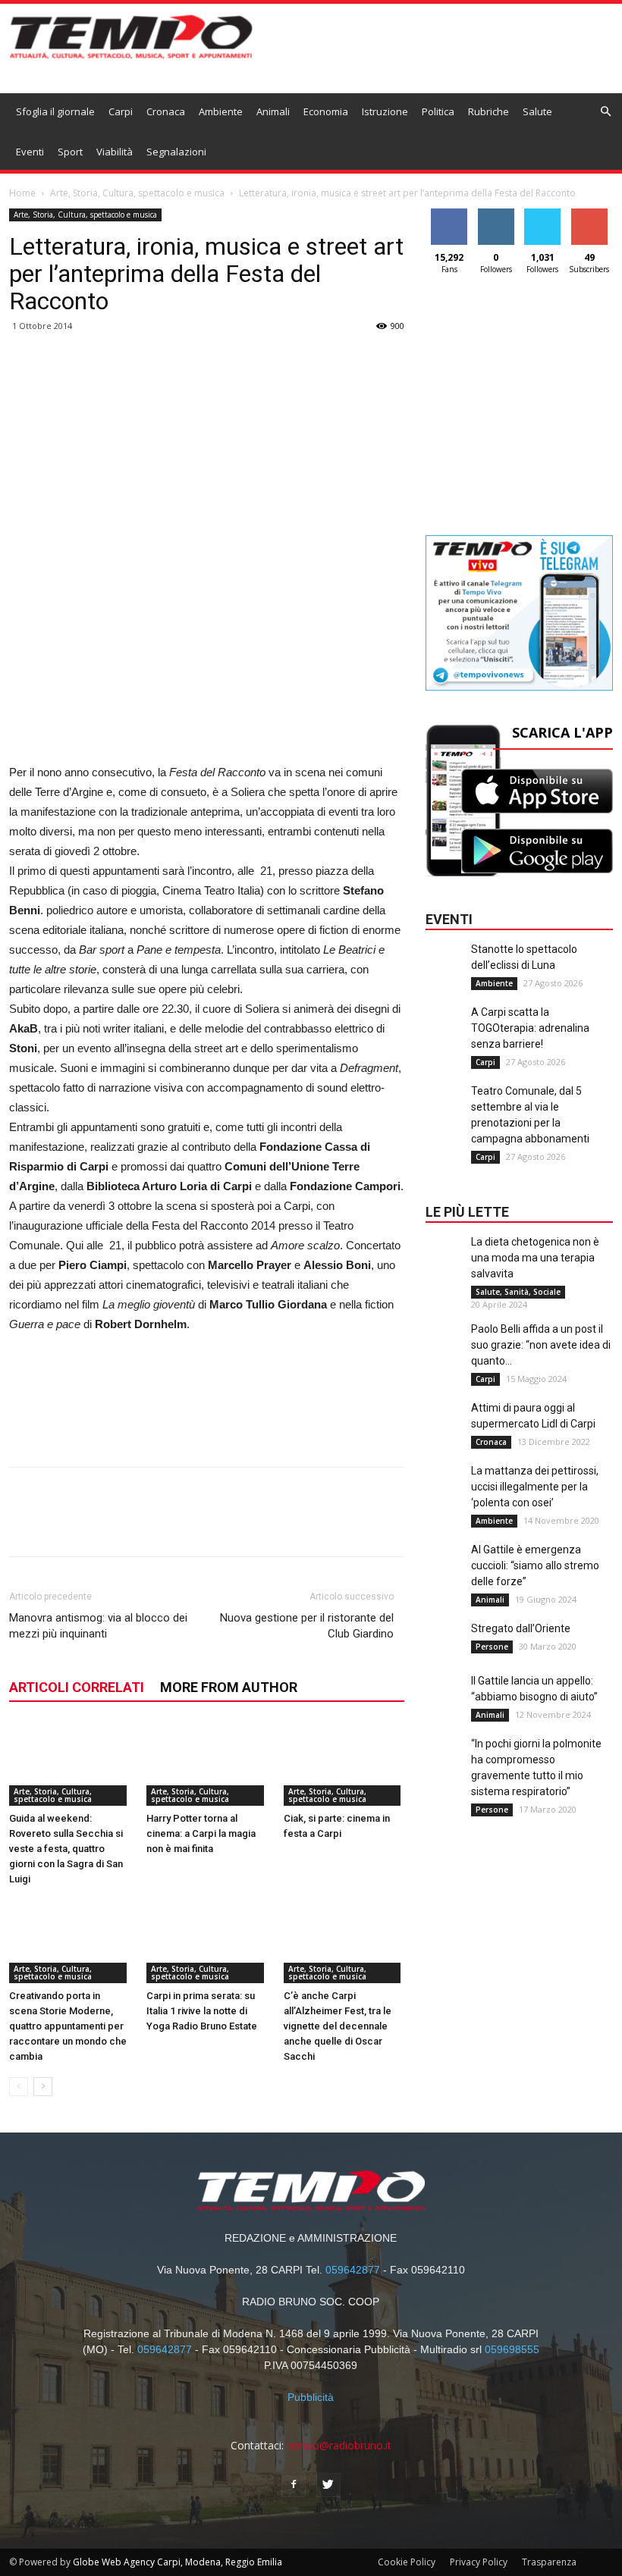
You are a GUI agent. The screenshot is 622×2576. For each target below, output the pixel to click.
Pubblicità (311, 2397)
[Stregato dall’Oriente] (445, 1651)
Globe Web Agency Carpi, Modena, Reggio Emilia (177, 2562)
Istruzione (385, 111)
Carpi (121, 111)
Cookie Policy (407, 2562)
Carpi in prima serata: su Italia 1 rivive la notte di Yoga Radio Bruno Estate (202, 2011)
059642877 (353, 2270)
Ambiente (221, 111)
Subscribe (589, 214)
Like (449, 214)
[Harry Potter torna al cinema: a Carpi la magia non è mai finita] (207, 1764)
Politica (438, 111)
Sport (70, 152)
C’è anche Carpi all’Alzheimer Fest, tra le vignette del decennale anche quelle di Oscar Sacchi (338, 2026)
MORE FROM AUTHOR (229, 1687)
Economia (326, 111)
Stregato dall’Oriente (521, 1628)
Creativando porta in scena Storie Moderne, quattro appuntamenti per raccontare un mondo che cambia (68, 2026)
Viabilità (115, 152)
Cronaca (166, 111)
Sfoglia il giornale (55, 111)
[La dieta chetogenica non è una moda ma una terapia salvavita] (445, 1264)
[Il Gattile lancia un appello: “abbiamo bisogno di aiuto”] (445, 1703)
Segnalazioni (176, 152)
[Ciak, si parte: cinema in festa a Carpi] (344, 1764)
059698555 (512, 2349)
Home (22, 193)
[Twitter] (328, 2485)
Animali (273, 111)
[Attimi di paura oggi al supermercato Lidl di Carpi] (445, 1431)
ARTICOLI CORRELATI (77, 1687)
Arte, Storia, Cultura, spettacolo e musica (137, 193)
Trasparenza (549, 2562)
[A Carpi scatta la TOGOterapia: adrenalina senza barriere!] (445, 1035)
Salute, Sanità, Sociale (518, 1292)
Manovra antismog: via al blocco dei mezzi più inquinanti (98, 1626)
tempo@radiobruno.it (339, 2445)
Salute (537, 111)
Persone (492, 1647)
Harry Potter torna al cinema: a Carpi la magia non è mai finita (201, 1833)
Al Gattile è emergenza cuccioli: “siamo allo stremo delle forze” (535, 1565)
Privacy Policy (479, 2562)
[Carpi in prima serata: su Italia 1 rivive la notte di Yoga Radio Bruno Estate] (207, 1941)
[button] (606, 112)
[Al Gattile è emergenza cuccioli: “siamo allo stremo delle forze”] (445, 1572)
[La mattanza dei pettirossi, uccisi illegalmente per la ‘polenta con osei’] (445, 1493)
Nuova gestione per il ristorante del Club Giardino (307, 1626)
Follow (496, 214)
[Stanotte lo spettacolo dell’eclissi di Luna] (445, 972)
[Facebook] (294, 2485)
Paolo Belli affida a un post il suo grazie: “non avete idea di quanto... (541, 1345)
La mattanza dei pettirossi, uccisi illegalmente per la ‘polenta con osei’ (535, 1487)
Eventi (30, 152)
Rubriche (488, 111)
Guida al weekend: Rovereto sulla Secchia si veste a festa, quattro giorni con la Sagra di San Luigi (66, 1849)
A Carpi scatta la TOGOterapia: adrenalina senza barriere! (530, 1028)
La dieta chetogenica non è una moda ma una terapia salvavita (535, 1258)
